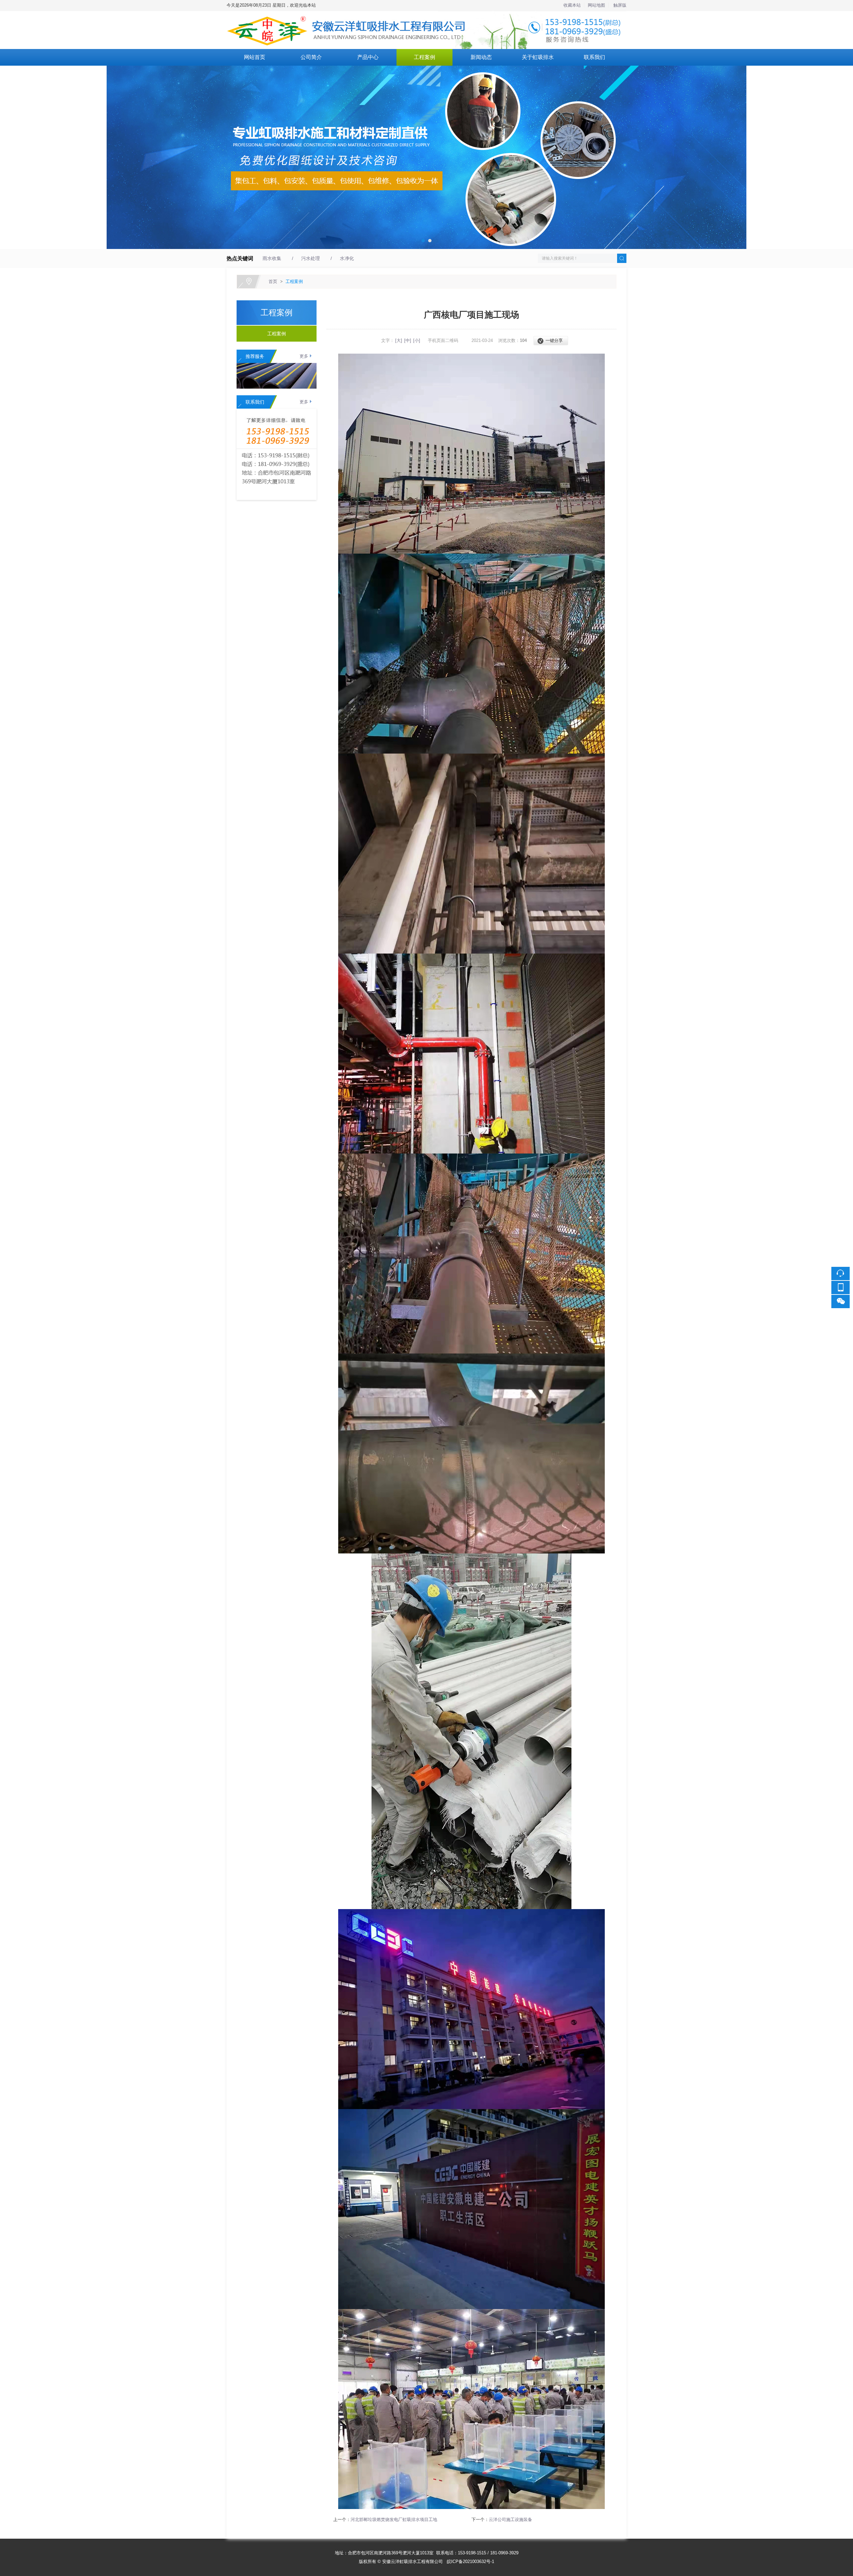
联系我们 (594, 57)
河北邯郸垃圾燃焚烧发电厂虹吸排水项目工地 (394, 2520)
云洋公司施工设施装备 (510, 2520)
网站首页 (255, 57)
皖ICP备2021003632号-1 (470, 2562)
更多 (304, 356)
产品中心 (368, 57)
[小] (417, 340)
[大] (399, 340)
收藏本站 (572, 5)
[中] (408, 340)
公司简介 (311, 57)
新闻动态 (481, 57)
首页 (273, 281)
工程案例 (425, 57)
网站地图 (596, 5)
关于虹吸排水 (538, 57)
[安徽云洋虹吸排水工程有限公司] (426, 15)
